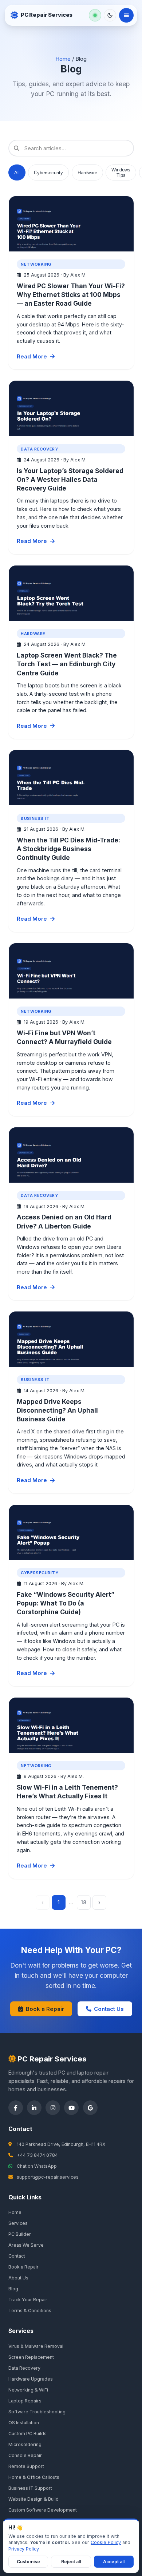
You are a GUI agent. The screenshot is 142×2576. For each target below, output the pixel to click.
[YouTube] (71, 2108)
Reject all (71, 2562)
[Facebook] (16, 2108)
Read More (32, 356)
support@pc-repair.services (48, 2177)
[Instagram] (53, 2108)
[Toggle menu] (126, 15)
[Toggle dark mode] (110, 15)
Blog (13, 2289)
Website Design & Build (33, 2499)
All (17, 173)
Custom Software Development (43, 2510)
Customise (28, 2562)
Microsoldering (25, 2444)
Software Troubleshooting (37, 2412)
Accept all (114, 2562)
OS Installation (24, 2423)
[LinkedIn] (34, 2108)
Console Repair (25, 2455)
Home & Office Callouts (34, 2477)
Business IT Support (30, 2488)
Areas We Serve (26, 2245)
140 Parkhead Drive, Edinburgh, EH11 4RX (61, 2144)
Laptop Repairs (25, 2401)
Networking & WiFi (28, 2390)
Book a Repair (45, 2009)
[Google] (90, 2108)
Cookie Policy (106, 2542)
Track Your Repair (28, 2300)
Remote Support (26, 2466)
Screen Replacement (31, 2357)
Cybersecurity (48, 173)
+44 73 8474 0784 (37, 2155)
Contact (17, 2256)
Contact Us (109, 2009)
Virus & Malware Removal (36, 2346)
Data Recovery (24, 2368)
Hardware (87, 173)
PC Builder (20, 2234)
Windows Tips (121, 172)
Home (63, 59)
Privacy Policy (23, 2549)
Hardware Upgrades (31, 2379)
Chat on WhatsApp (37, 2166)
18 (84, 1902)
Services (18, 2223)
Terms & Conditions (30, 2311)
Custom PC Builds (27, 2434)
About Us (18, 2278)
